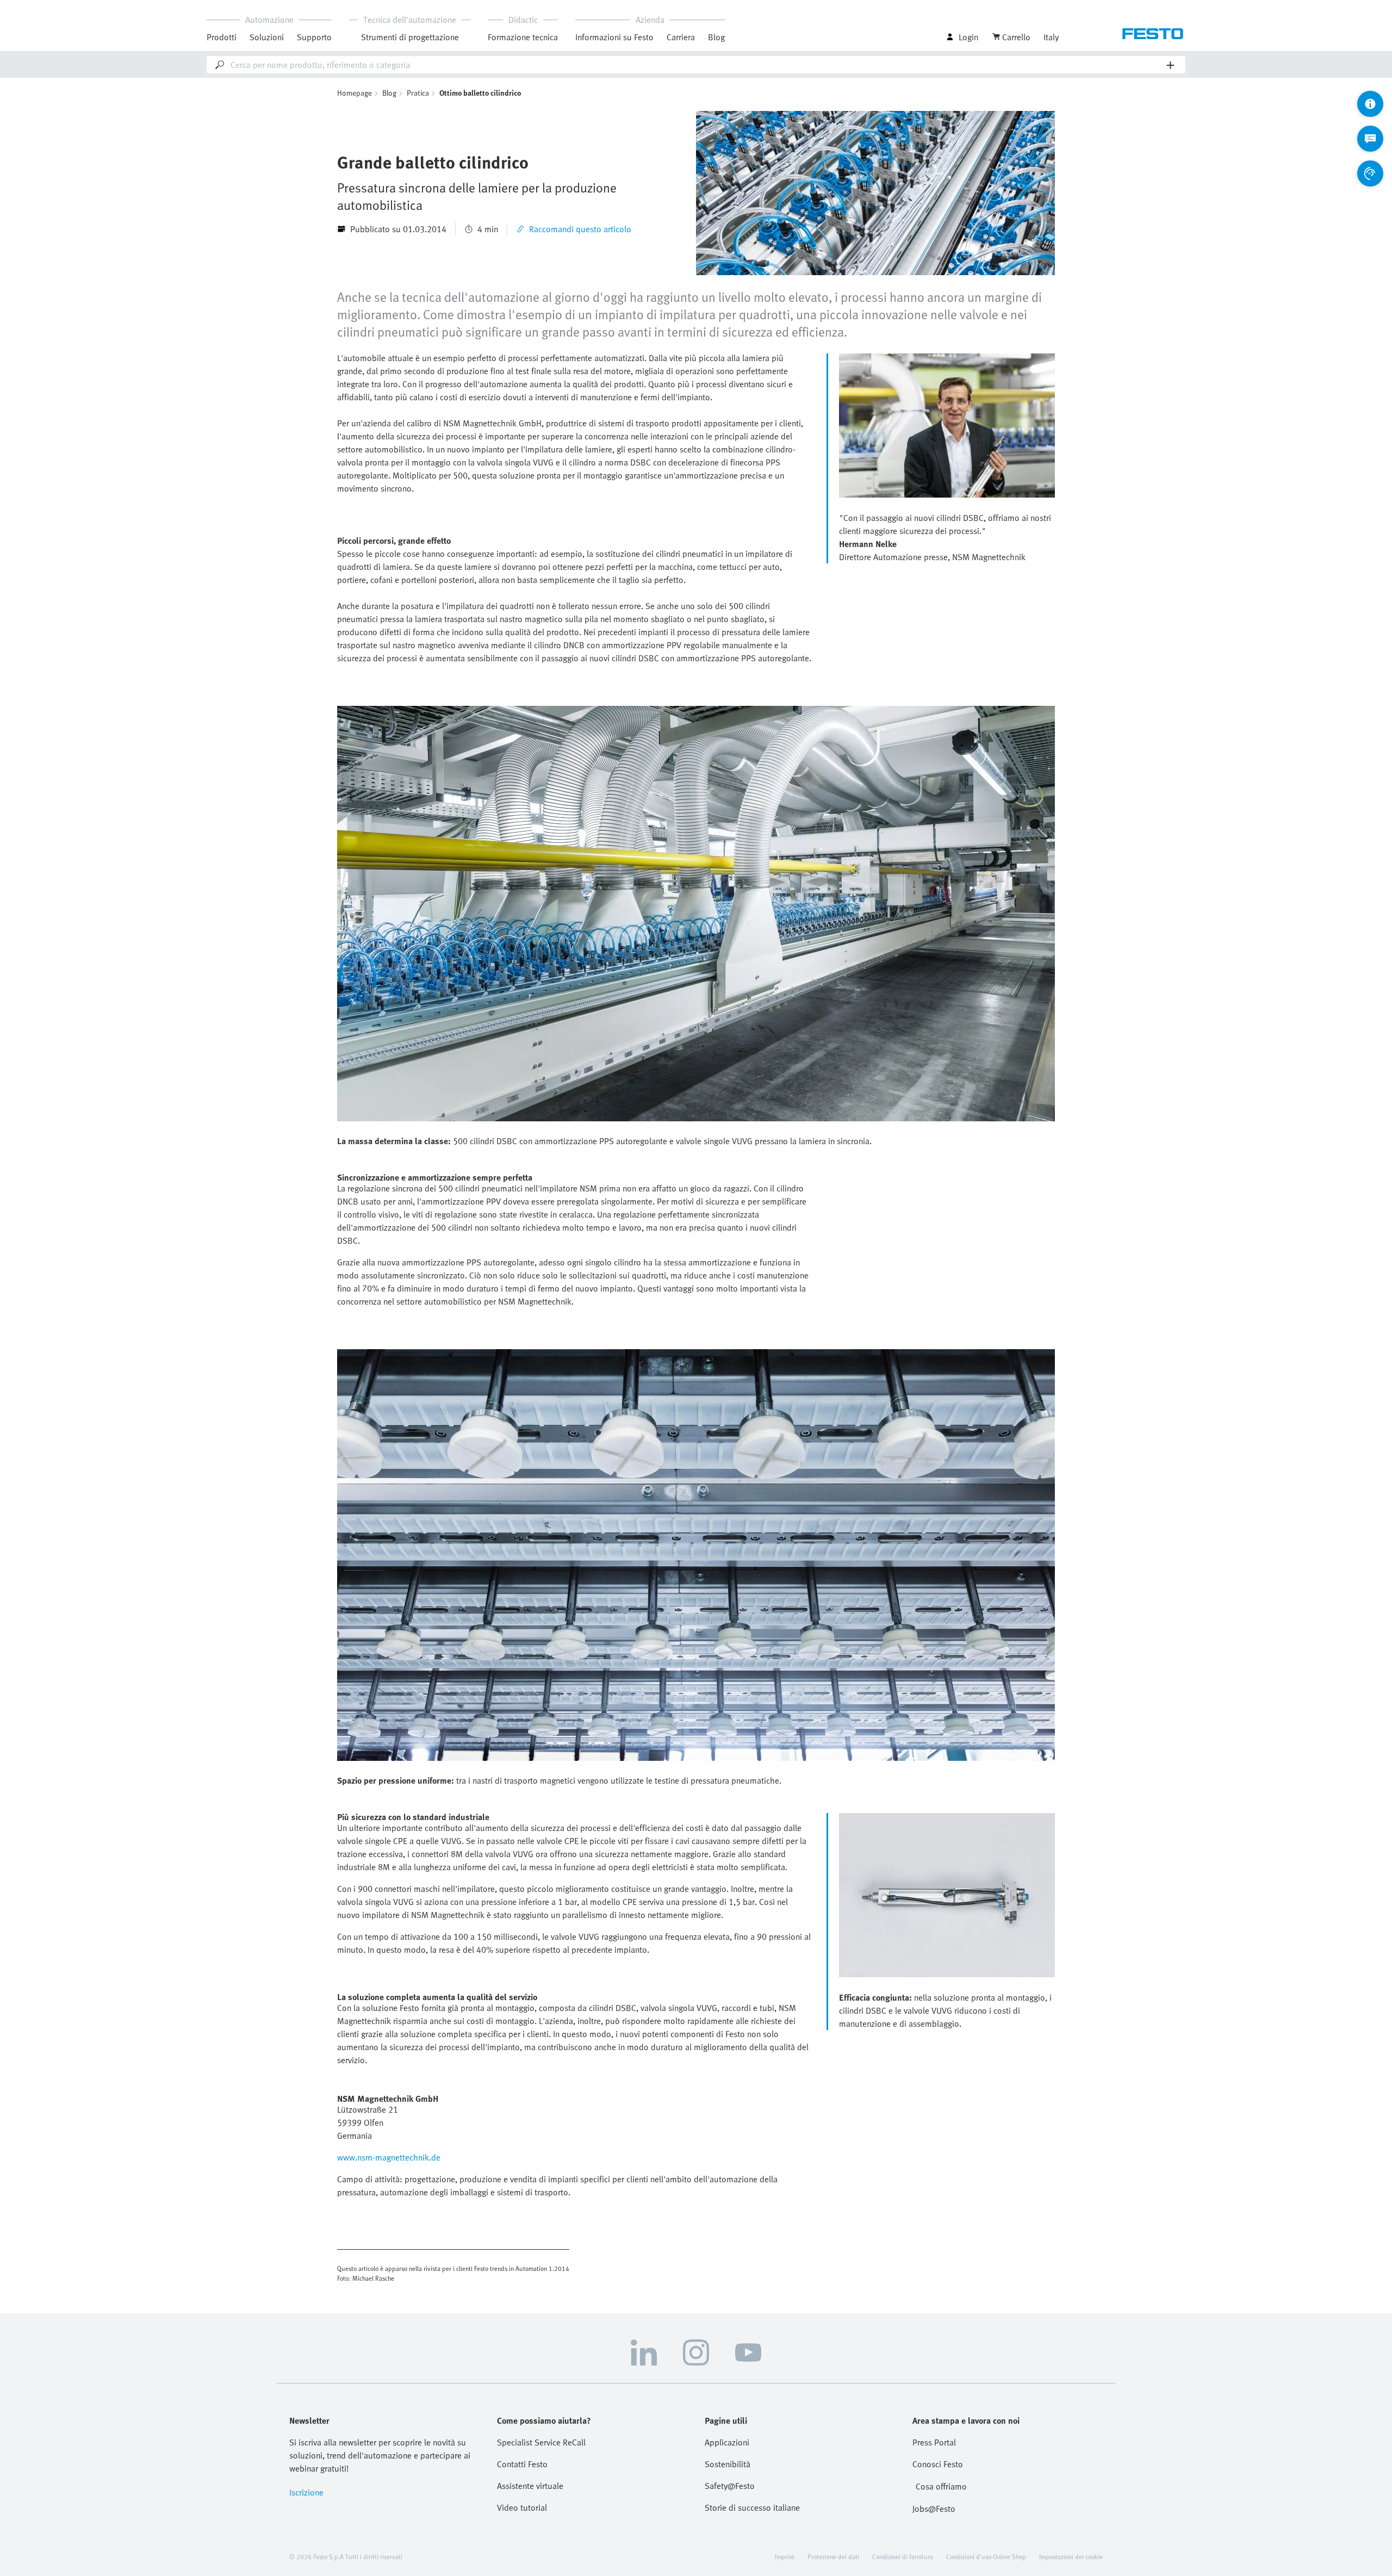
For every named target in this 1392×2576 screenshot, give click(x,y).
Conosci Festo (938, 2464)
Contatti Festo (522, 2464)
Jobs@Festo (934, 2509)
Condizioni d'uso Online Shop (986, 2556)
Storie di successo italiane (752, 2507)
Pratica (418, 93)
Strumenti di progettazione (410, 37)
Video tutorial (522, 2507)
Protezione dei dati (833, 2556)
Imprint (785, 2556)
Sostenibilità (728, 2464)
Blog (716, 37)
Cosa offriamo (941, 2486)
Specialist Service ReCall (541, 2442)
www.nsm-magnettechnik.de (389, 2157)
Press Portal (934, 2442)
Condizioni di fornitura (903, 2556)
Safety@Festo (730, 2486)
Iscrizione (306, 2492)
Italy (1051, 37)
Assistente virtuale (530, 2486)
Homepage (355, 93)
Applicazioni (727, 2442)
